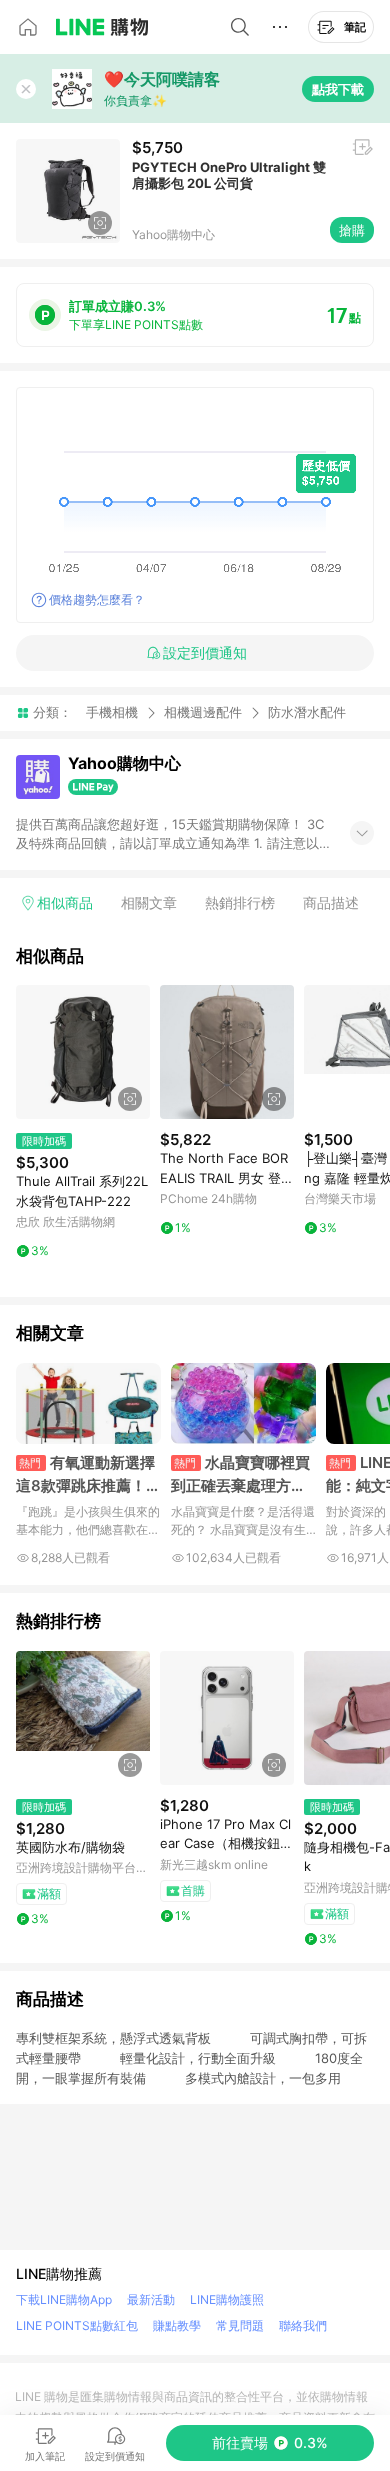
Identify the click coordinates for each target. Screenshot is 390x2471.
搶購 (352, 230)
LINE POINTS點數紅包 (77, 2325)
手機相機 (112, 712)
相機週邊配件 (203, 712)
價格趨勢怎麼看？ (97, 599)
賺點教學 (177, 2325)
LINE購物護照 (227, 2299)
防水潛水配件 (307, 712)
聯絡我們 (303, 2325)
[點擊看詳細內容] (83, 1052)
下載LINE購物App (64, 2299)
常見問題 (240, 2325)
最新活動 (151, 2299)
